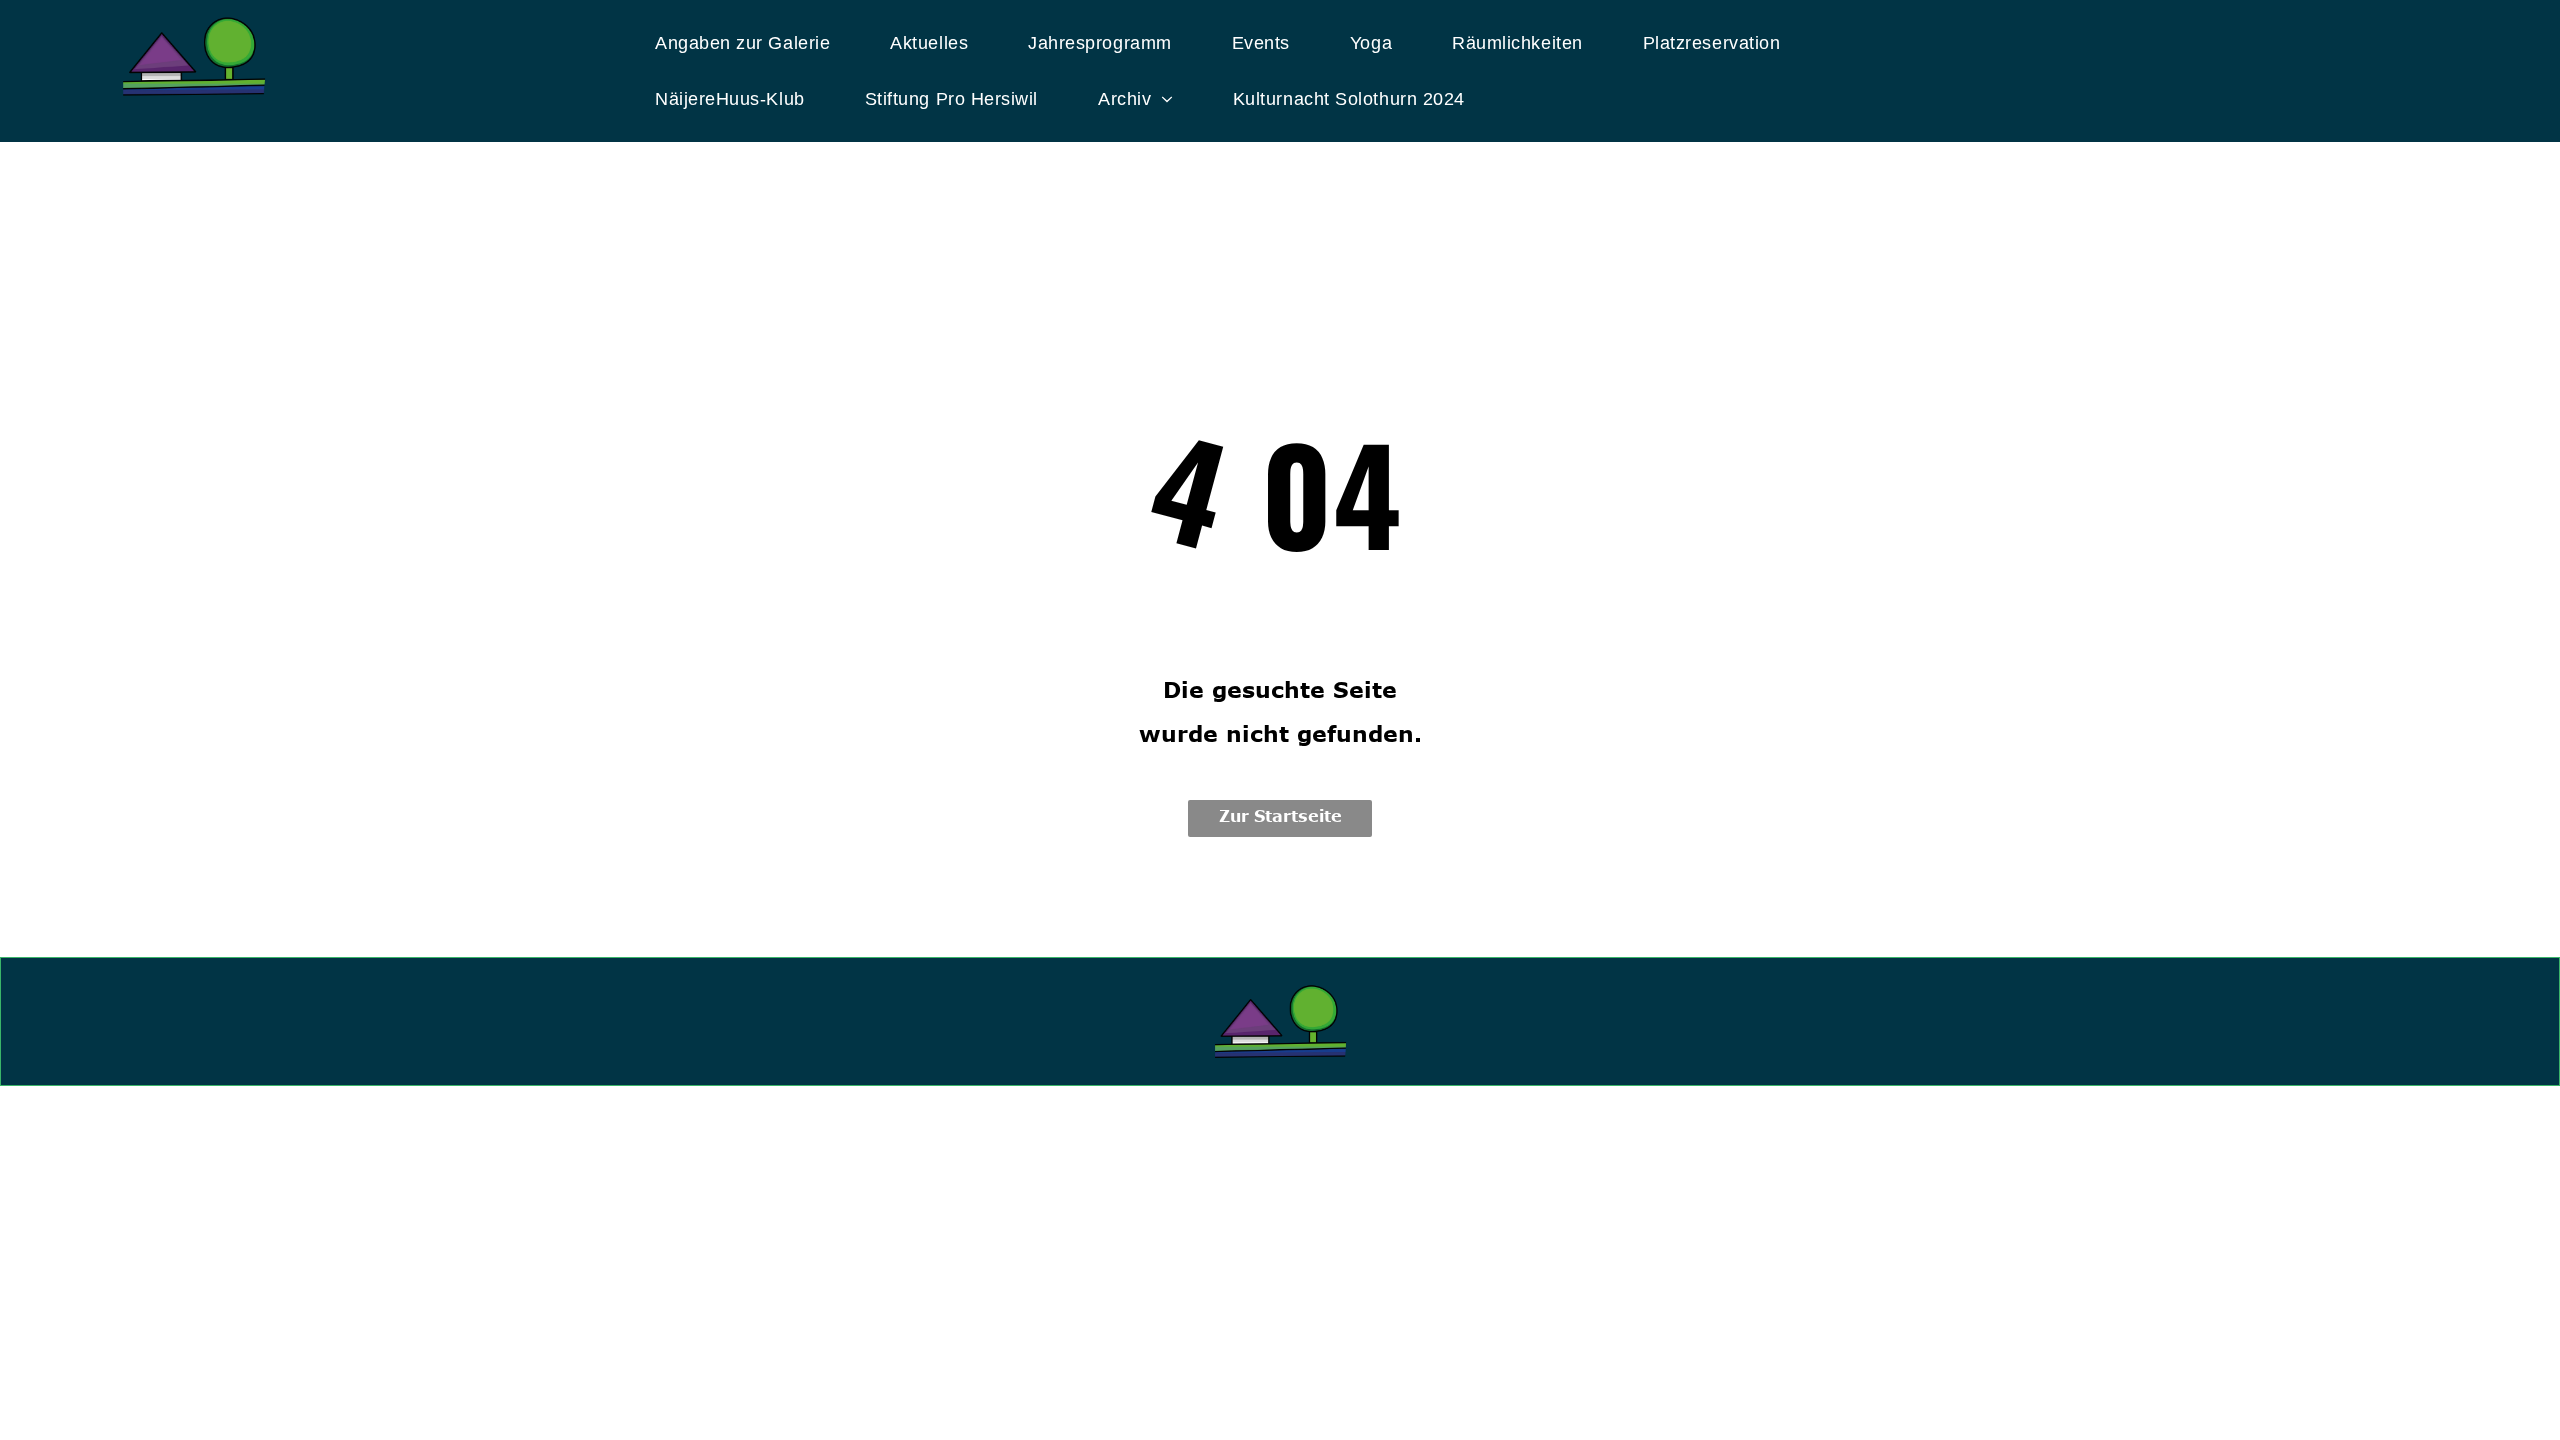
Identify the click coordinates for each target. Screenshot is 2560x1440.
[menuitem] (757, 43)
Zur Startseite (1280, 816)
